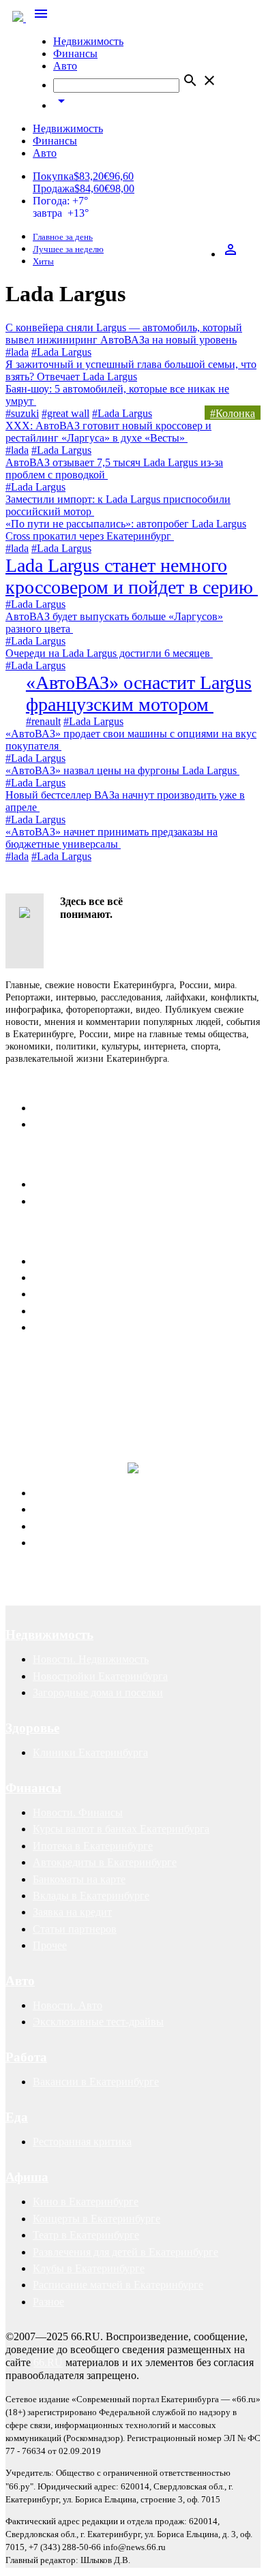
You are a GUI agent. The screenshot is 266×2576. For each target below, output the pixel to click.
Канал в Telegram (45, 1361)
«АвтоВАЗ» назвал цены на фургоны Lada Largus (122, 770)
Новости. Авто (68, 2005)
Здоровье (32, 1728)
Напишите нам (50, 1160)
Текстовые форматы (79, 1294)
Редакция (55, 1108)
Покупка (53, 176)
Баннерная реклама (77, 1277)
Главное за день (63, 237)
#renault (43, 721)
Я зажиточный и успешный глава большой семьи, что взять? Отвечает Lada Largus (131, 370)
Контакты (35, 1083)
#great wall (65, 413)
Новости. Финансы (78, 1812)
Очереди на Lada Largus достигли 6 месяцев (109, 653)
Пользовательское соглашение (103, 1201)
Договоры (56, 1509)
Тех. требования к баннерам (98, 1311)
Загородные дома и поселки (98, 1692)
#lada (17, 352)
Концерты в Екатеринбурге (97, 2219)
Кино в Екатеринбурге (86, 2202)
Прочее (50, 1945)
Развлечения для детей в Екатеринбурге (125, 2252)
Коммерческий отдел (82, 1124)
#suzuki (22, 413)
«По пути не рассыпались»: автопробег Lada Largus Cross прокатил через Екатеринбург (126, 530)
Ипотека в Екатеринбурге (93, 1846)
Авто (65, 66)
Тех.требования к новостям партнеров (122, 1327)
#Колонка (233, 413)
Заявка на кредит (72, 1912)
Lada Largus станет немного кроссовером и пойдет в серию (132, 576)
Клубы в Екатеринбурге (89, 2268)
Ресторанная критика (82, 2142)
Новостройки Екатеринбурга (100, 1676)
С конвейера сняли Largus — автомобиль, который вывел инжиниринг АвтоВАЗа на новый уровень (124, 334)
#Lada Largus (61, 352)
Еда (17, 2117)
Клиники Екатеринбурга (90, 1752)
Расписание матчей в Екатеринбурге (118, 2285)
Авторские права (73, 1543)
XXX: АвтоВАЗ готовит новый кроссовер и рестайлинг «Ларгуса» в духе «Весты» (108, 432)
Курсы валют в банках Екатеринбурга (121, 1829)
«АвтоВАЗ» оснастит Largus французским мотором (139, 693)
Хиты (43, 262)
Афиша (27, 2177)
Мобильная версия (76, 1184)
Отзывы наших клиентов (64, 1374)
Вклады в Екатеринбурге (91, 1896)
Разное (48, 2302)
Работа (26, 2057)
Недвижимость (88, 41)
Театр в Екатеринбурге (86, 2235)
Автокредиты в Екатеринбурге (105, 1862)
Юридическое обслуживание (100, 1493)
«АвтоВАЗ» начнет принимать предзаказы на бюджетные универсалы (112, 838)
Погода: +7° (61, 207)
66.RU (48, 2362)
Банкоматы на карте (79, 1879)
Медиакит (56, 1261)
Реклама (31, 1237)
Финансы (75, 53)
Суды (45, 1526)
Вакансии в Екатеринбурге (96, 2082)
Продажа (54, 188)
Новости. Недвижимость (91, 1659)
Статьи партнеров (75, 1929)
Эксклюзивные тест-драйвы (98, 2022)
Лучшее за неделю (68, 249)
